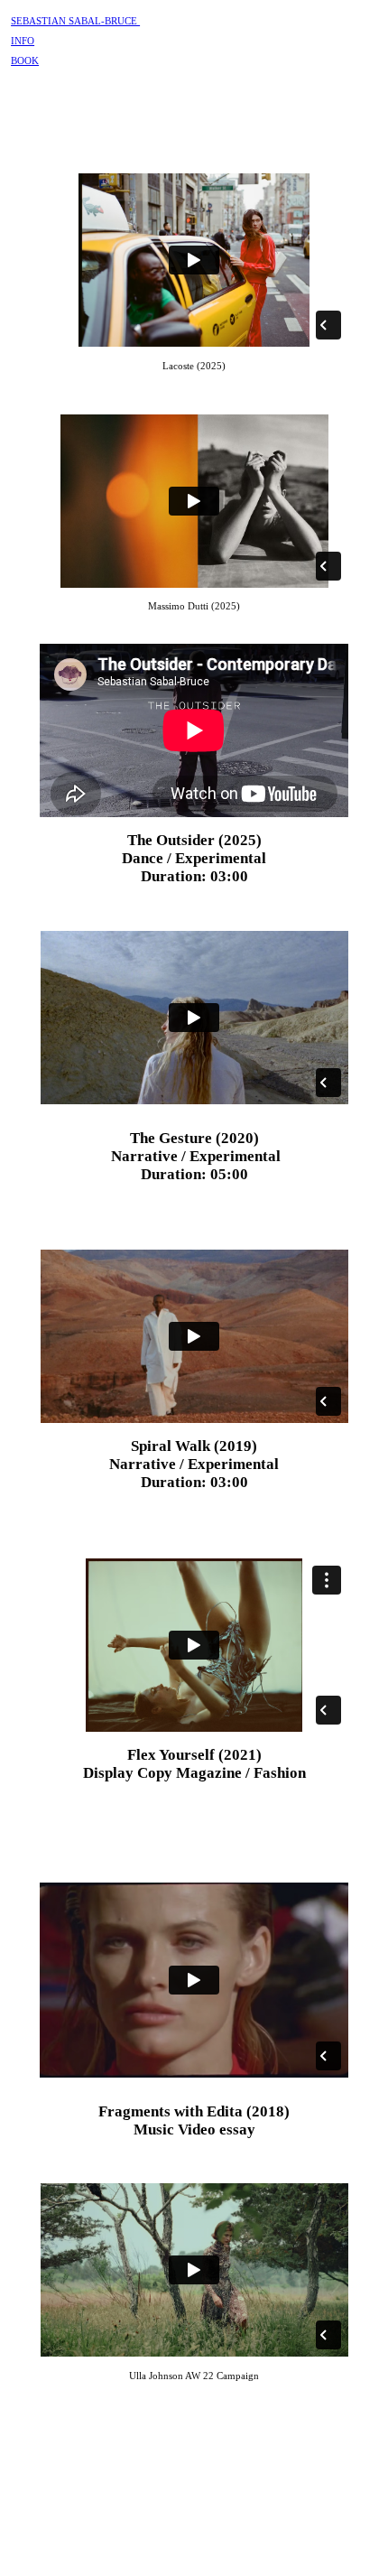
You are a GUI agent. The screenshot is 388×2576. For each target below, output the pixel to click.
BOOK (25, 60)
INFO (23, 41)
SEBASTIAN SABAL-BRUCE (75, 21)
